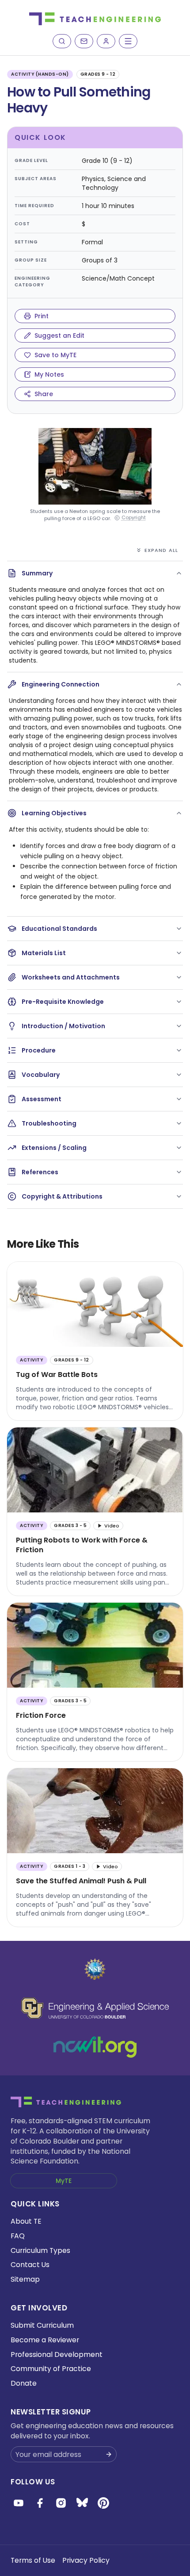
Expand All (161, 550)
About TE (26, 2221)
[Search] (62, 41)
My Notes (49, 374)
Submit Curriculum (42, 2325)
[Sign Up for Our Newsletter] (109, 2454)
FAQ (18, 2236)
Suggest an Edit (59, 335)
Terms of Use (33, 2560)
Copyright (134, 518)
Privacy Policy (86, 2560)
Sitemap (25, 2279)
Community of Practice (51, 2369)
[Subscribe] (84, 41)
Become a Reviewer (45, 2340)
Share (44, 394)
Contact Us (30, 2265)
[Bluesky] (82, 2503)
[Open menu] (128, 41)
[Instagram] (61, 2503)
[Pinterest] (103, 2503)
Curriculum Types (40, 2250)
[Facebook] (40, 2503)
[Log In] (106, 41)
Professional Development (57, 2354)
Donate (24, 2383)
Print (42, 316)
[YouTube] (19, 2503)
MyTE (64, 2181)
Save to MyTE (55, 355)
